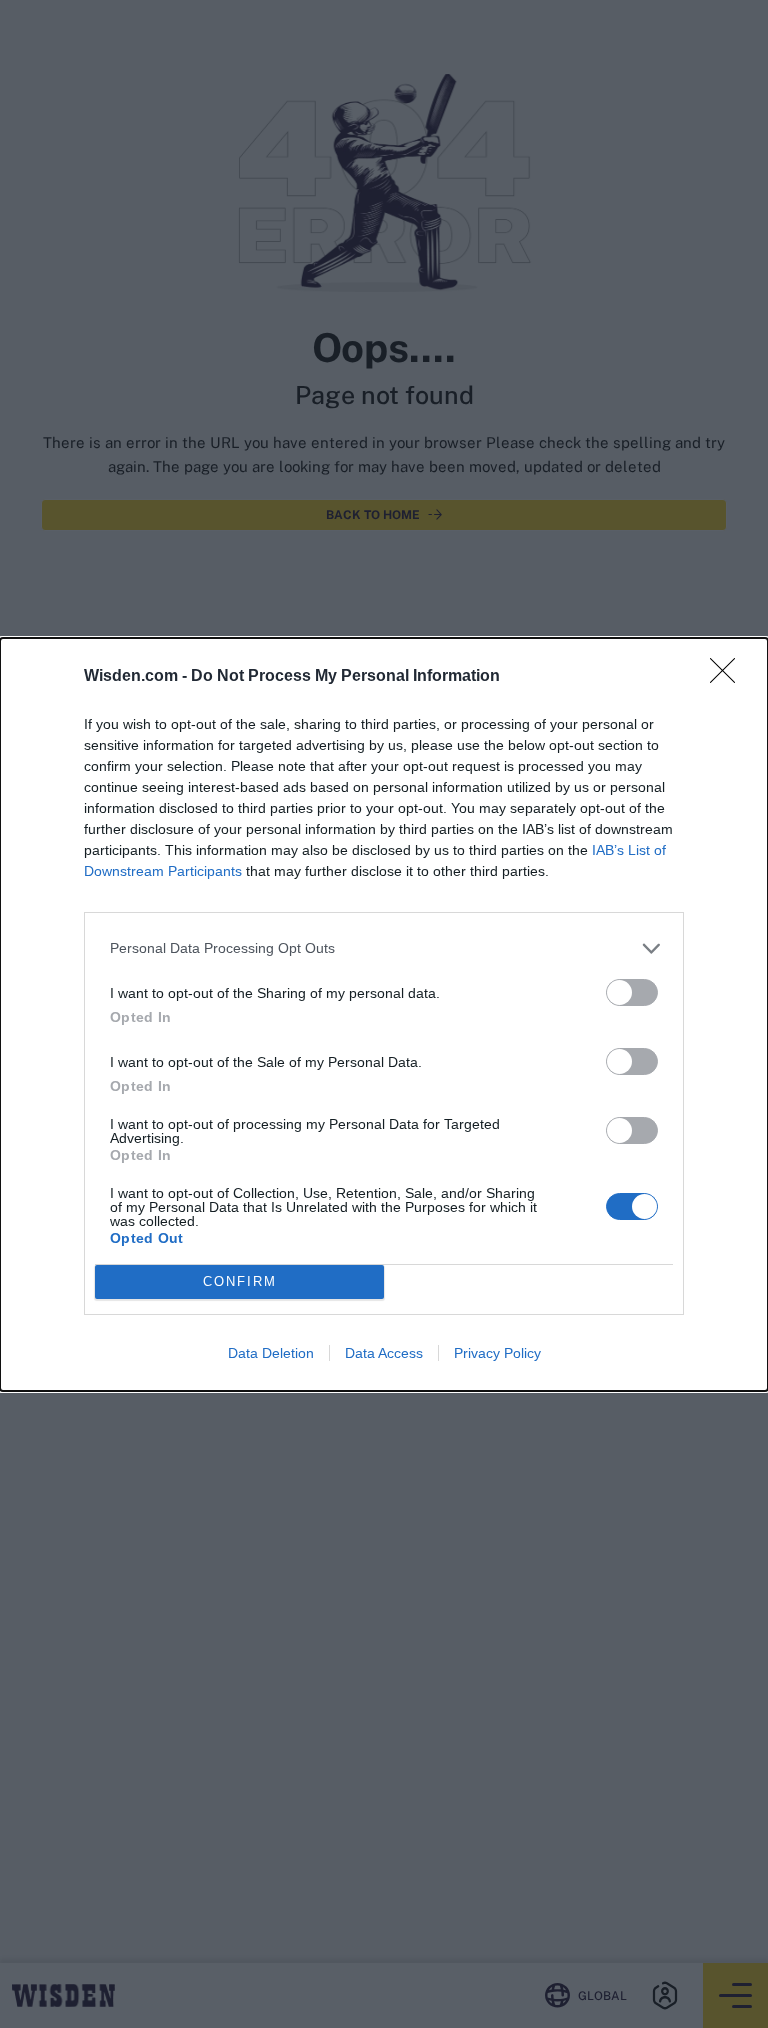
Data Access (384, 1353)
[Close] (729, 677)
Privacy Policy (497, 1353)
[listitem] (384, 948)
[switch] (632, 992)
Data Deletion (271, 1353)
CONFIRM (240, 1281)
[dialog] (384, 1014)
